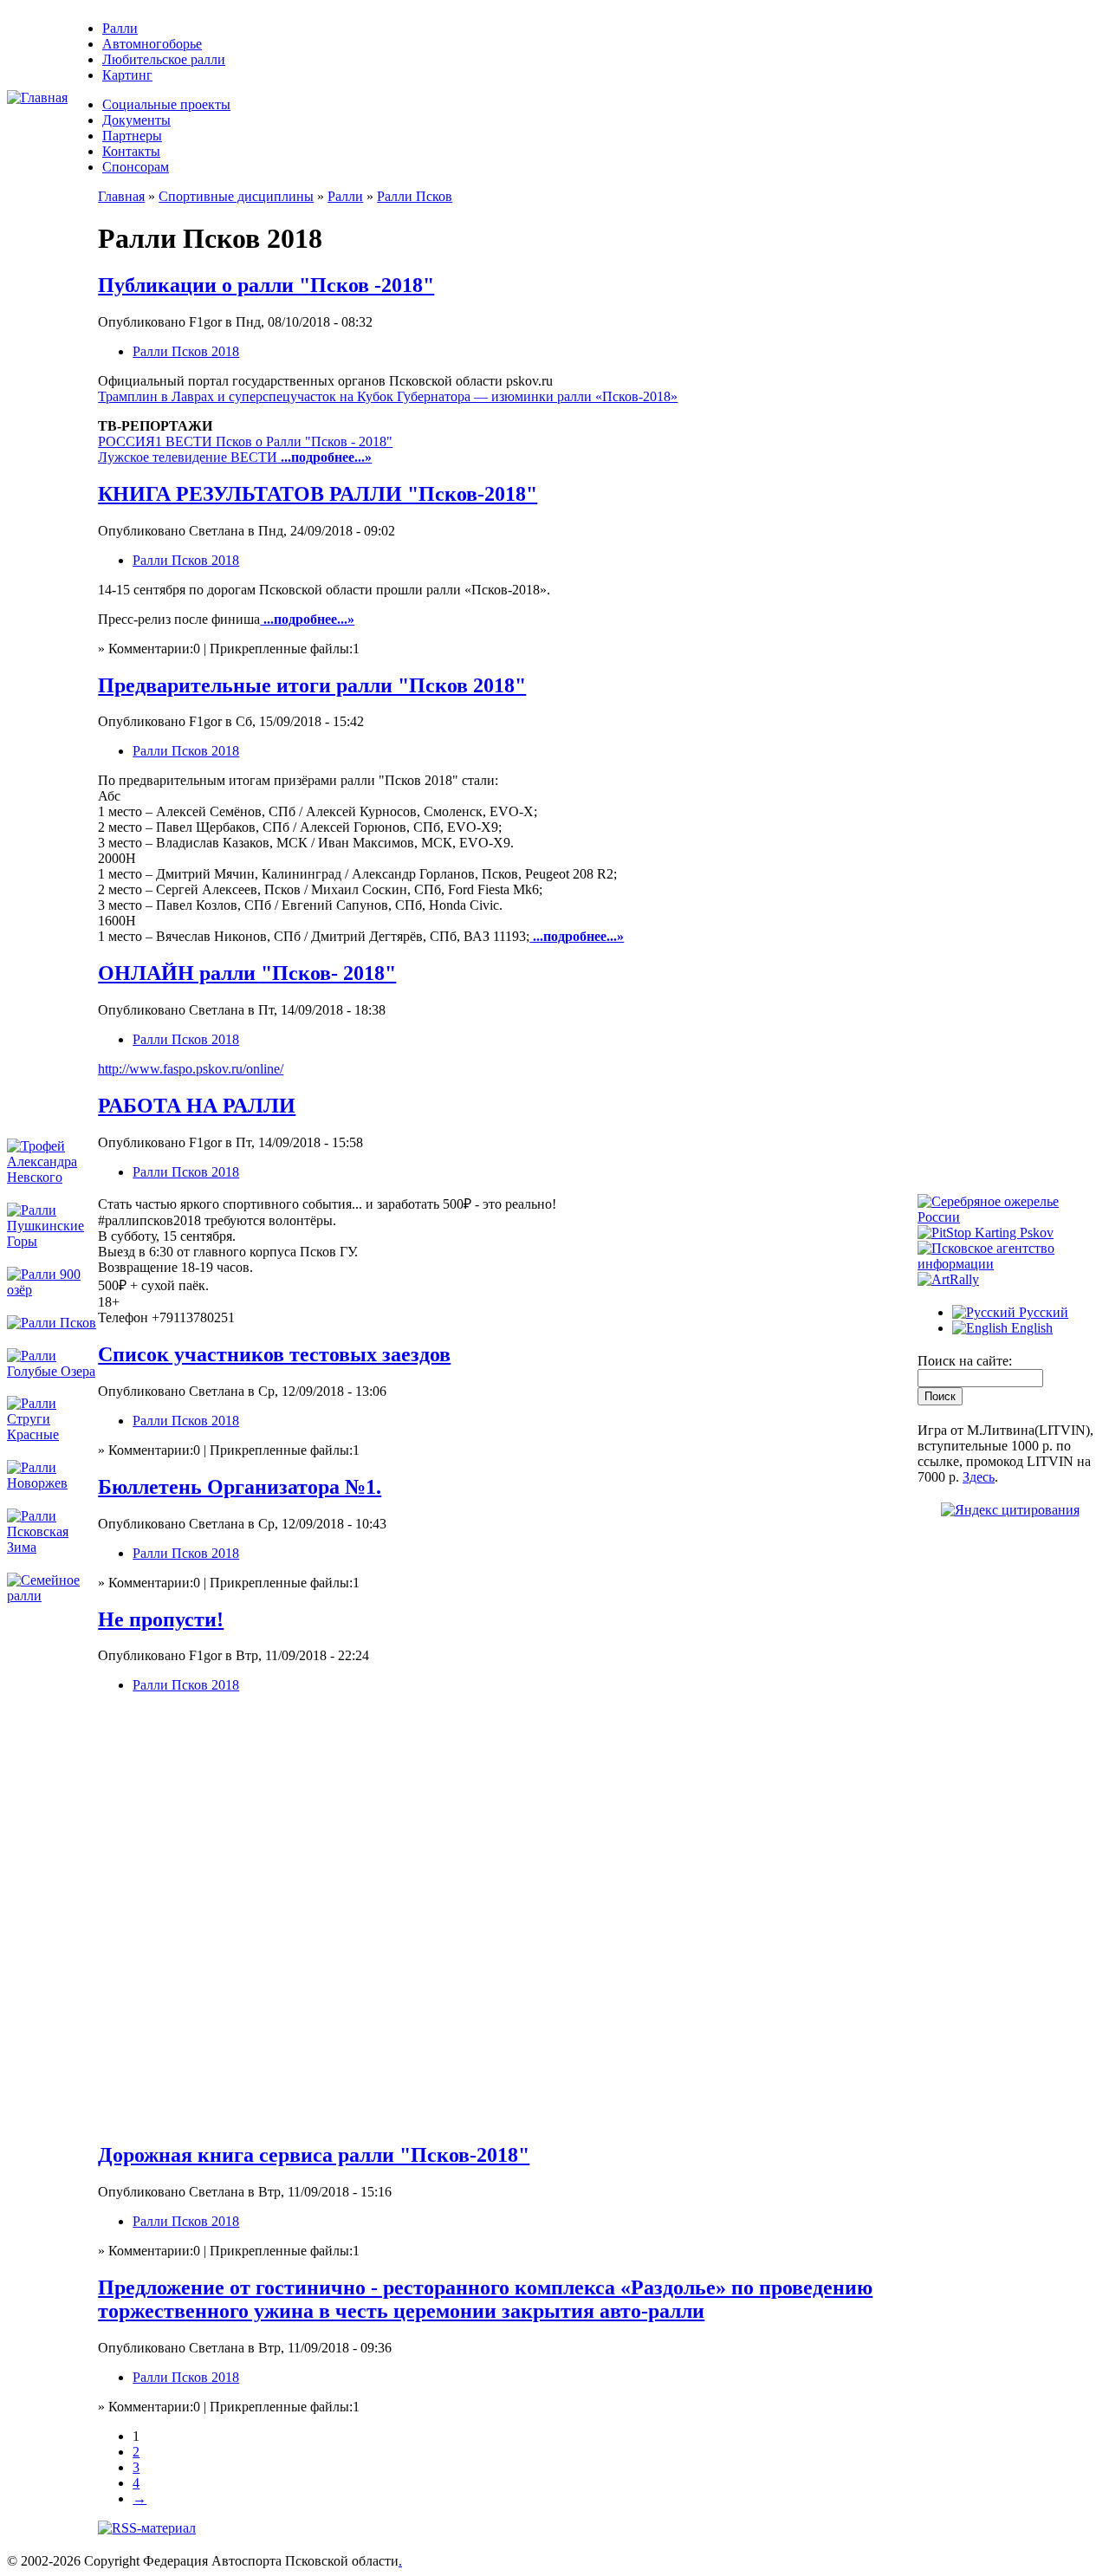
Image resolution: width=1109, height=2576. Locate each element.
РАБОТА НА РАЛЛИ (197, 1106)
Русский (1042, 1312)
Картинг (127, 75)
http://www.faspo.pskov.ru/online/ (191, 1069)
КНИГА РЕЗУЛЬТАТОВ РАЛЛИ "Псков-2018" (318, 494)
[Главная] (37, 97)
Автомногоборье (152, 44)
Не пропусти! (161, 1619)
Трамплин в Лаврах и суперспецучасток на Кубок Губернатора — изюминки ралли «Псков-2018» (388, 396)
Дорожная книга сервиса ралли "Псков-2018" (314, 2155)
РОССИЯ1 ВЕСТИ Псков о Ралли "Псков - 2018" (245, 441)
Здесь (979, 1477)
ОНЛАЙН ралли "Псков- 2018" (247, 973)
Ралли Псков (415, 196)
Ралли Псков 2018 (186, 351)
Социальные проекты (166, 104)
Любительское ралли (164, 59)
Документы (136, 120)
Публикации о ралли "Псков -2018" (266, 285)
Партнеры (132, 136)
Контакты (131, 151)
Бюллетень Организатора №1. (240, 1487)
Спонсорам (136, 167)
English (1030, 1328)
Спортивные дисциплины (236, 196)
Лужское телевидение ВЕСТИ (188, 457)
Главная (121, 196)
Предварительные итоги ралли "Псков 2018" (312, 685)
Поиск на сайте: (965, 1361)
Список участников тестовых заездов (274, 1354)
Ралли (120, 28)
